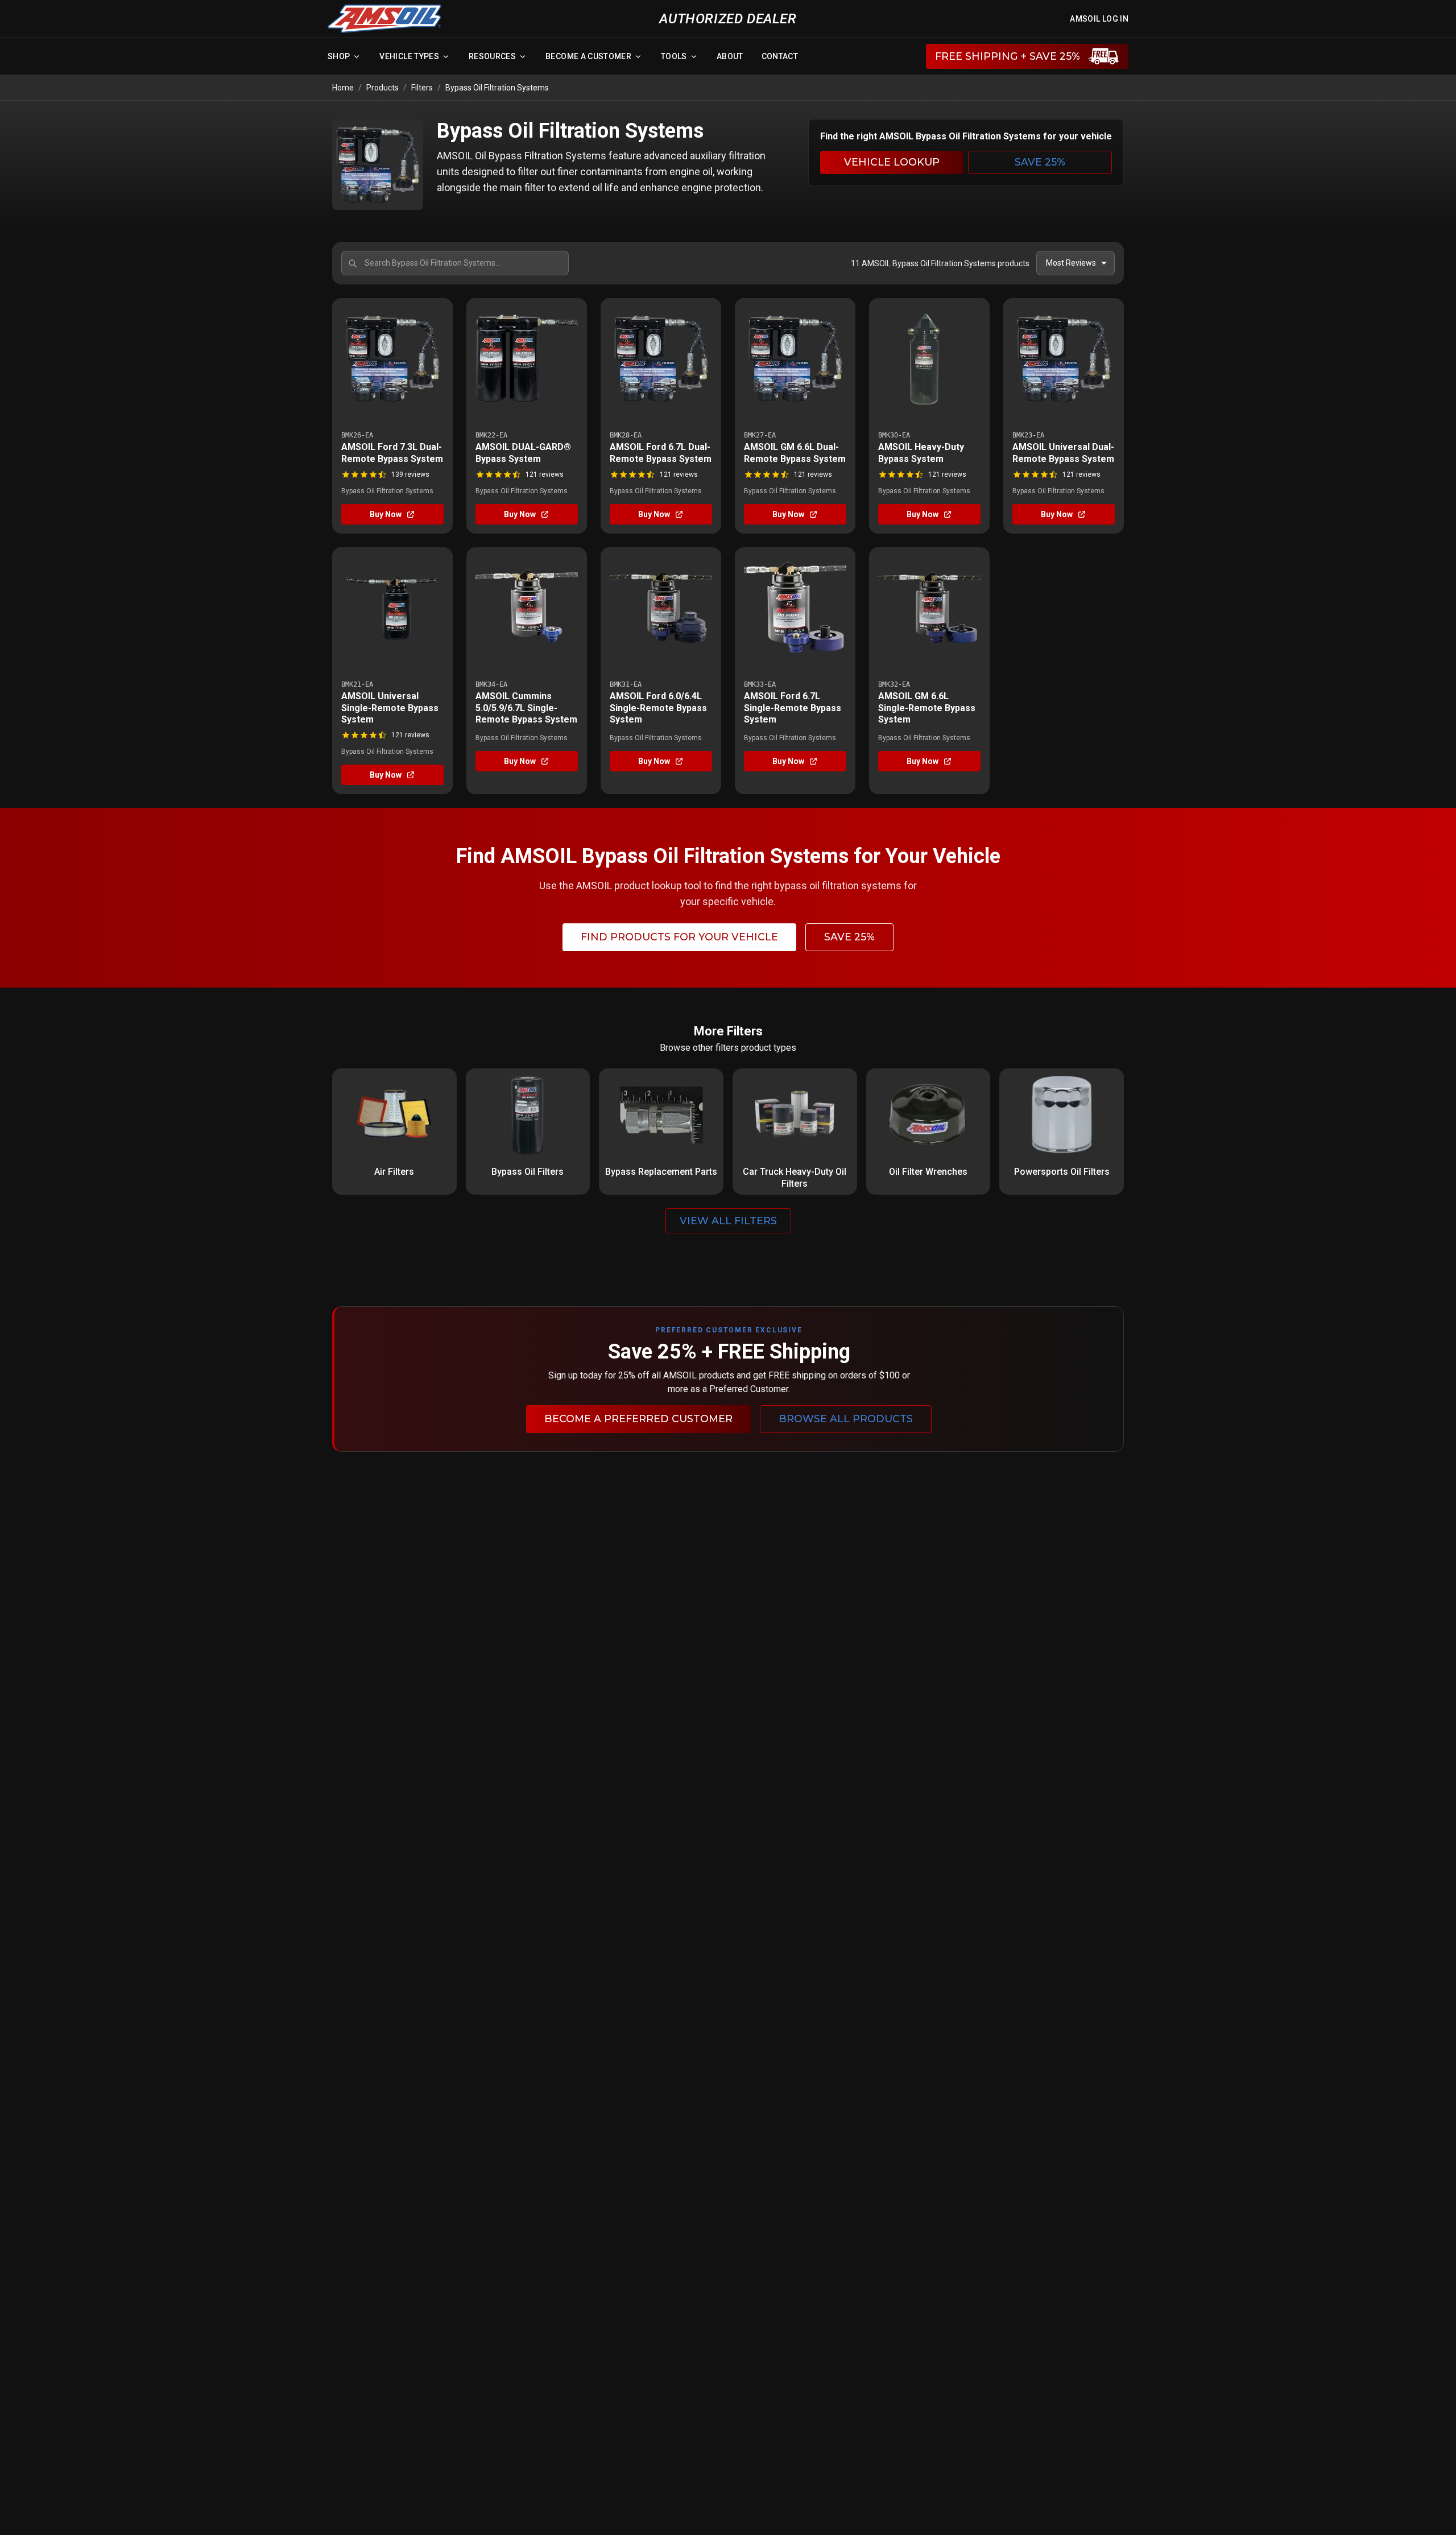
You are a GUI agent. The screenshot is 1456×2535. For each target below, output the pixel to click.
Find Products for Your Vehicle (679, 937)
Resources (492, 56)
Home (343, 88)
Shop (339, 56)
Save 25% (1040, 162)
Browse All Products (846, 1419)
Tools (674, 56)
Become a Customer (588, 56)
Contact (780, 56)
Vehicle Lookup (892, 162)
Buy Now (386, 514)
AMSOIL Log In (1099, 19)
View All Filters (728, 1221)
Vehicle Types (409, 56)
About (730, 56)
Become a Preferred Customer (638, 1419)
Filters (422, 88)
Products (382, 88)
